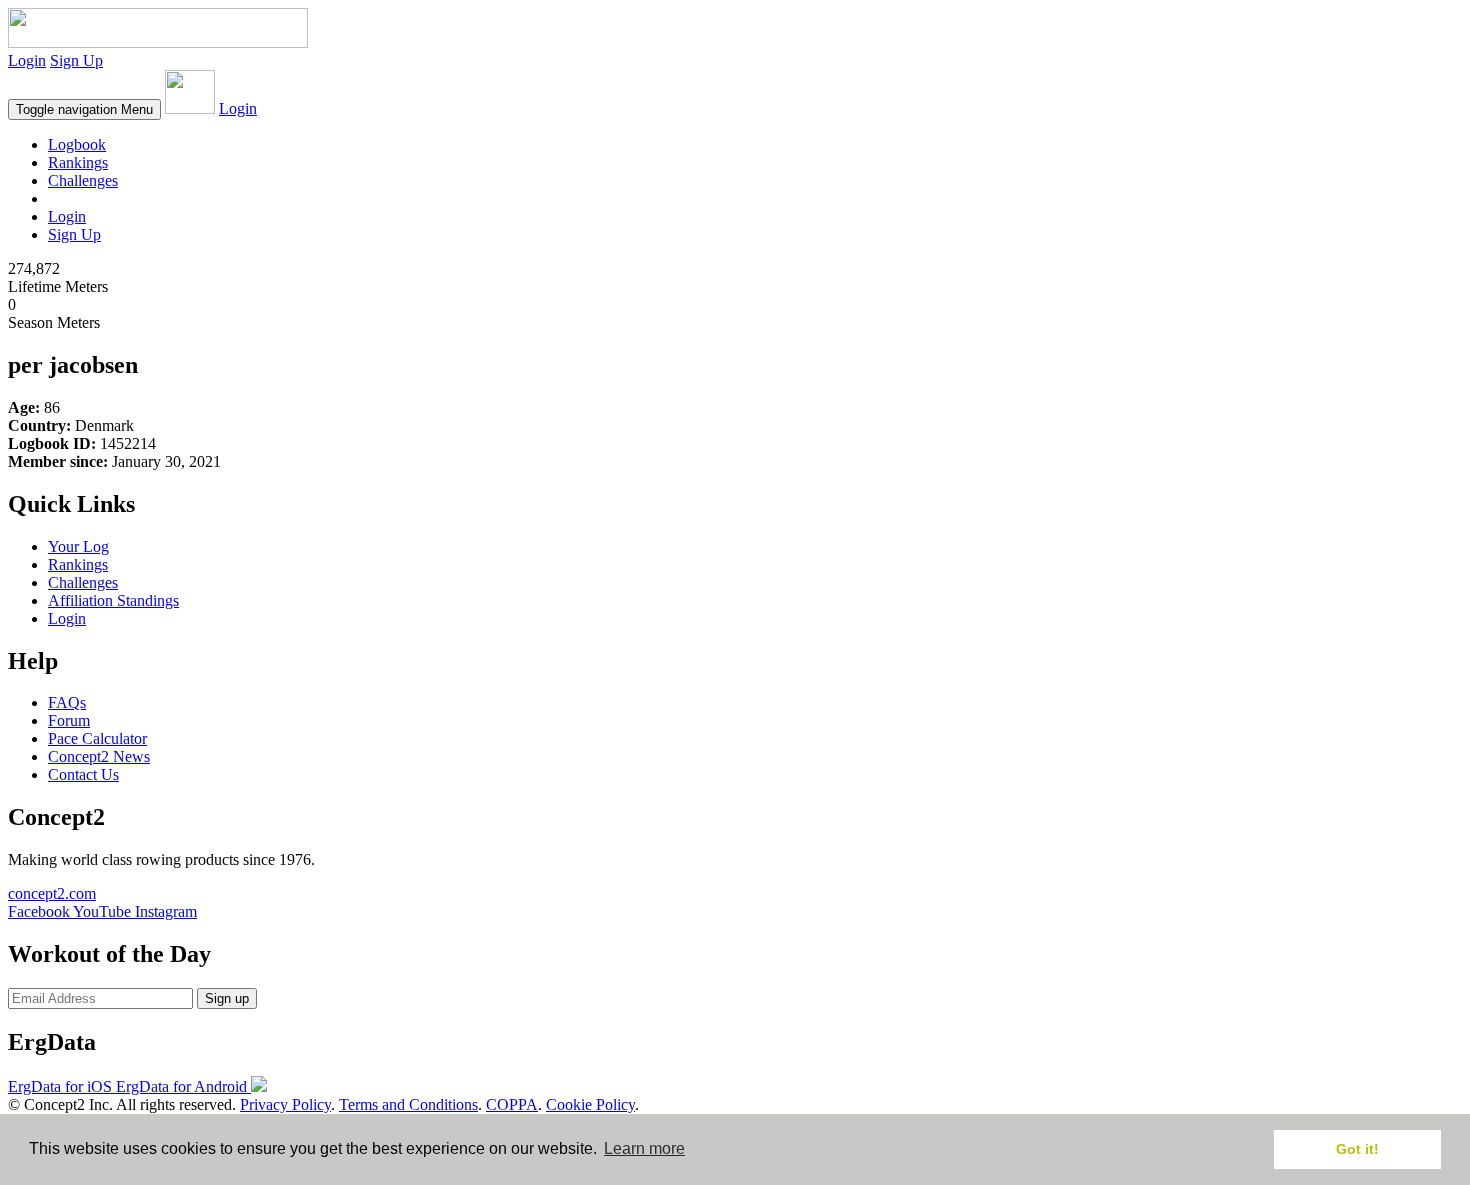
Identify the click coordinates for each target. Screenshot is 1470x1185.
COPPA (512, 1104)
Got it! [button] (1357, 1149)
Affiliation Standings (113, 600)
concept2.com (52, 893)
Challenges (83, 180)
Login (27, 60)
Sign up (227, 998)
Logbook (77, 144)
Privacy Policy (285, 1104)
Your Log (78, 546)
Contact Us (83, 774)
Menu (84, 109)
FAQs (67, 702)
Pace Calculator (97, 738)
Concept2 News (99, 756)
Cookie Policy (590, 1104)
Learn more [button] (644, 1148)
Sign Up (76, 60)
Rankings (78, 162)
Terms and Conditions (408, 1104)
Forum (69, 720)
